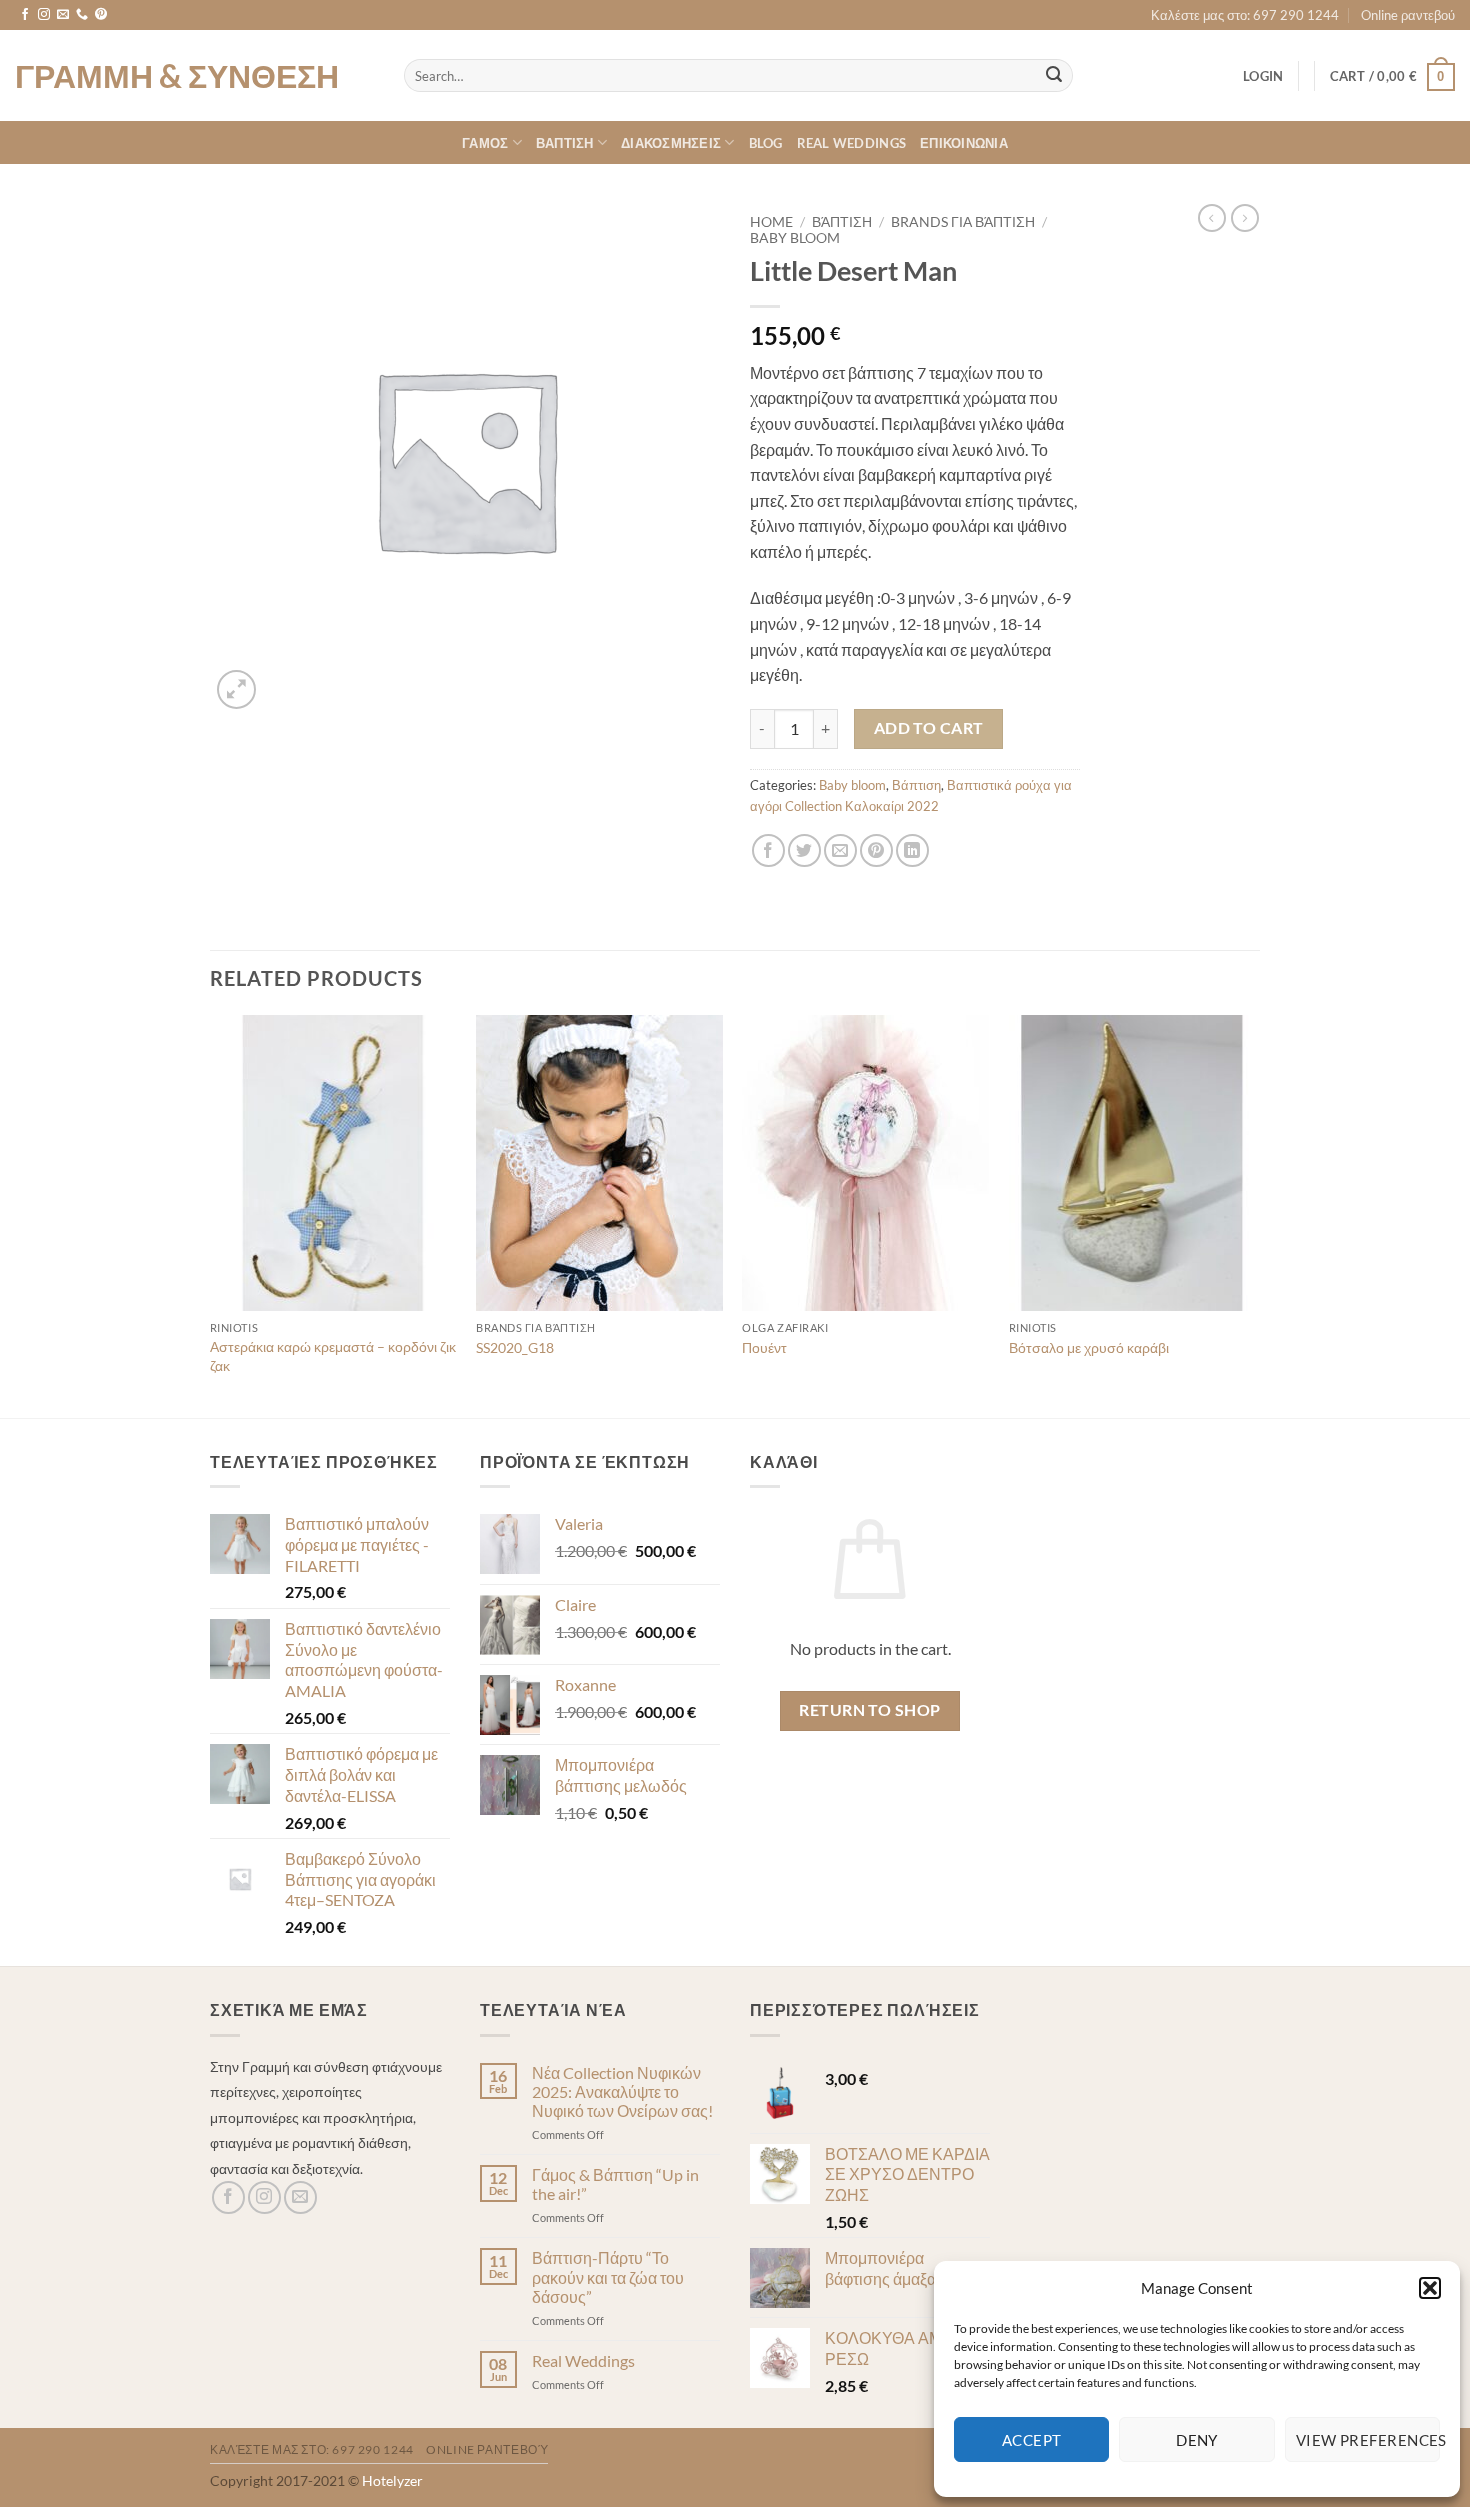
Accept (1032, 2440)
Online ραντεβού (1408, 15)
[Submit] (1054, 76)
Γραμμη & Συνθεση (177, 76)
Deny (1197, 2440)
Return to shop (870, 1710)
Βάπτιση (842, 222)
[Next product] (1212, 218)
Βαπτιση (565, 143)
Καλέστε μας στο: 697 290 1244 (1245, 15)
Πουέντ (764, 1347)
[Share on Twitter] (804, 850)
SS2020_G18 (515, 1347)
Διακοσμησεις (671, 143)
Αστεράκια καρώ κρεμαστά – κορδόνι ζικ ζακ (333, 1356)
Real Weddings (851, 143)
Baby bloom (795, 238)
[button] (1430, 2288)
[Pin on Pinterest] (876, 850)
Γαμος (485, 143)
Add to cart (929, 728)
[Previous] (211, 1214)
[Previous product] (1245, 218)
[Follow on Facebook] (25, 15)
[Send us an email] (63, 15)
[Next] (1254, 1214)
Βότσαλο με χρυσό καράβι (1089, 1347)
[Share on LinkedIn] (912, 850)
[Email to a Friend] (840, 850)
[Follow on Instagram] (44, 15)
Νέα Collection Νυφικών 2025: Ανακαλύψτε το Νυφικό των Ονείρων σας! (622, 2091)
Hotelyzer (392, 2480)
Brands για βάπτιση (963, 222)
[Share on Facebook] (768, 850)
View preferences (1368, 2440)
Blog (766, 143)
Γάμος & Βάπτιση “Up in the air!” (615, 2184)
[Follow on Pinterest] (101, 15)
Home (771, 222)
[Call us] (82, 15)
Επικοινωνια (964, 143)
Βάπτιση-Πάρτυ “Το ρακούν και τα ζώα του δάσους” (608, 2276)
